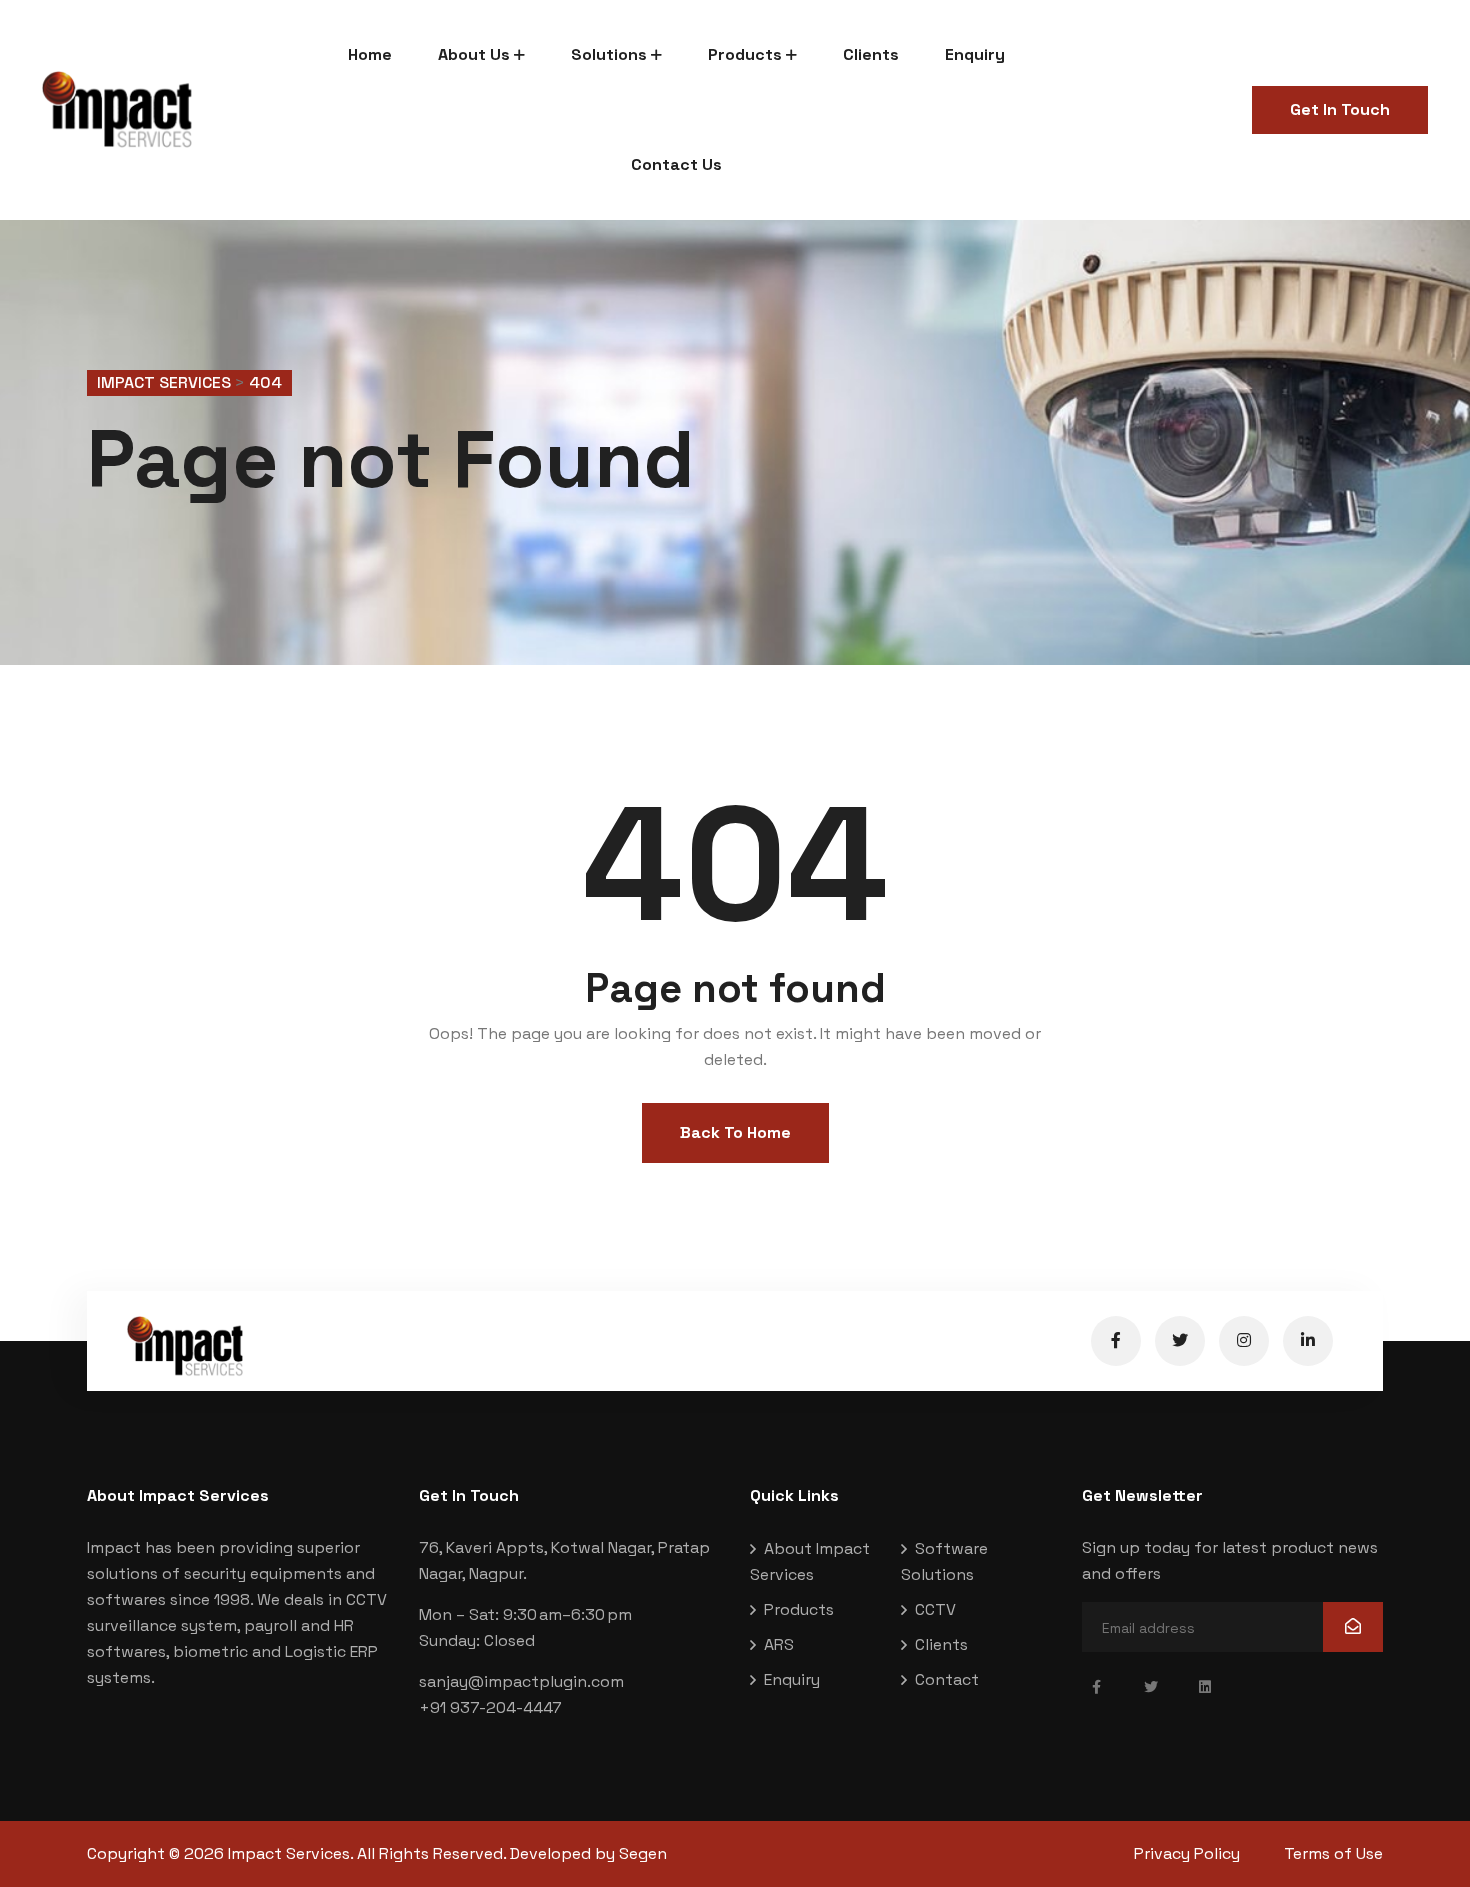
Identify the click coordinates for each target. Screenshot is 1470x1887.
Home (370, 54)
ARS (779, 1644)
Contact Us (676, 164)
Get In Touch (1340, 109)
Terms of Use (1333, 1853)
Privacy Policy (1187, 1853)
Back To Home (735, 1132)
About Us (474, 54)
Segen (643, 1853)
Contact (947, 1679)
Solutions (609, 54)
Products (745, 54)
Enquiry (975, 54)
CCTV (935, 1609)
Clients (871, 54)
